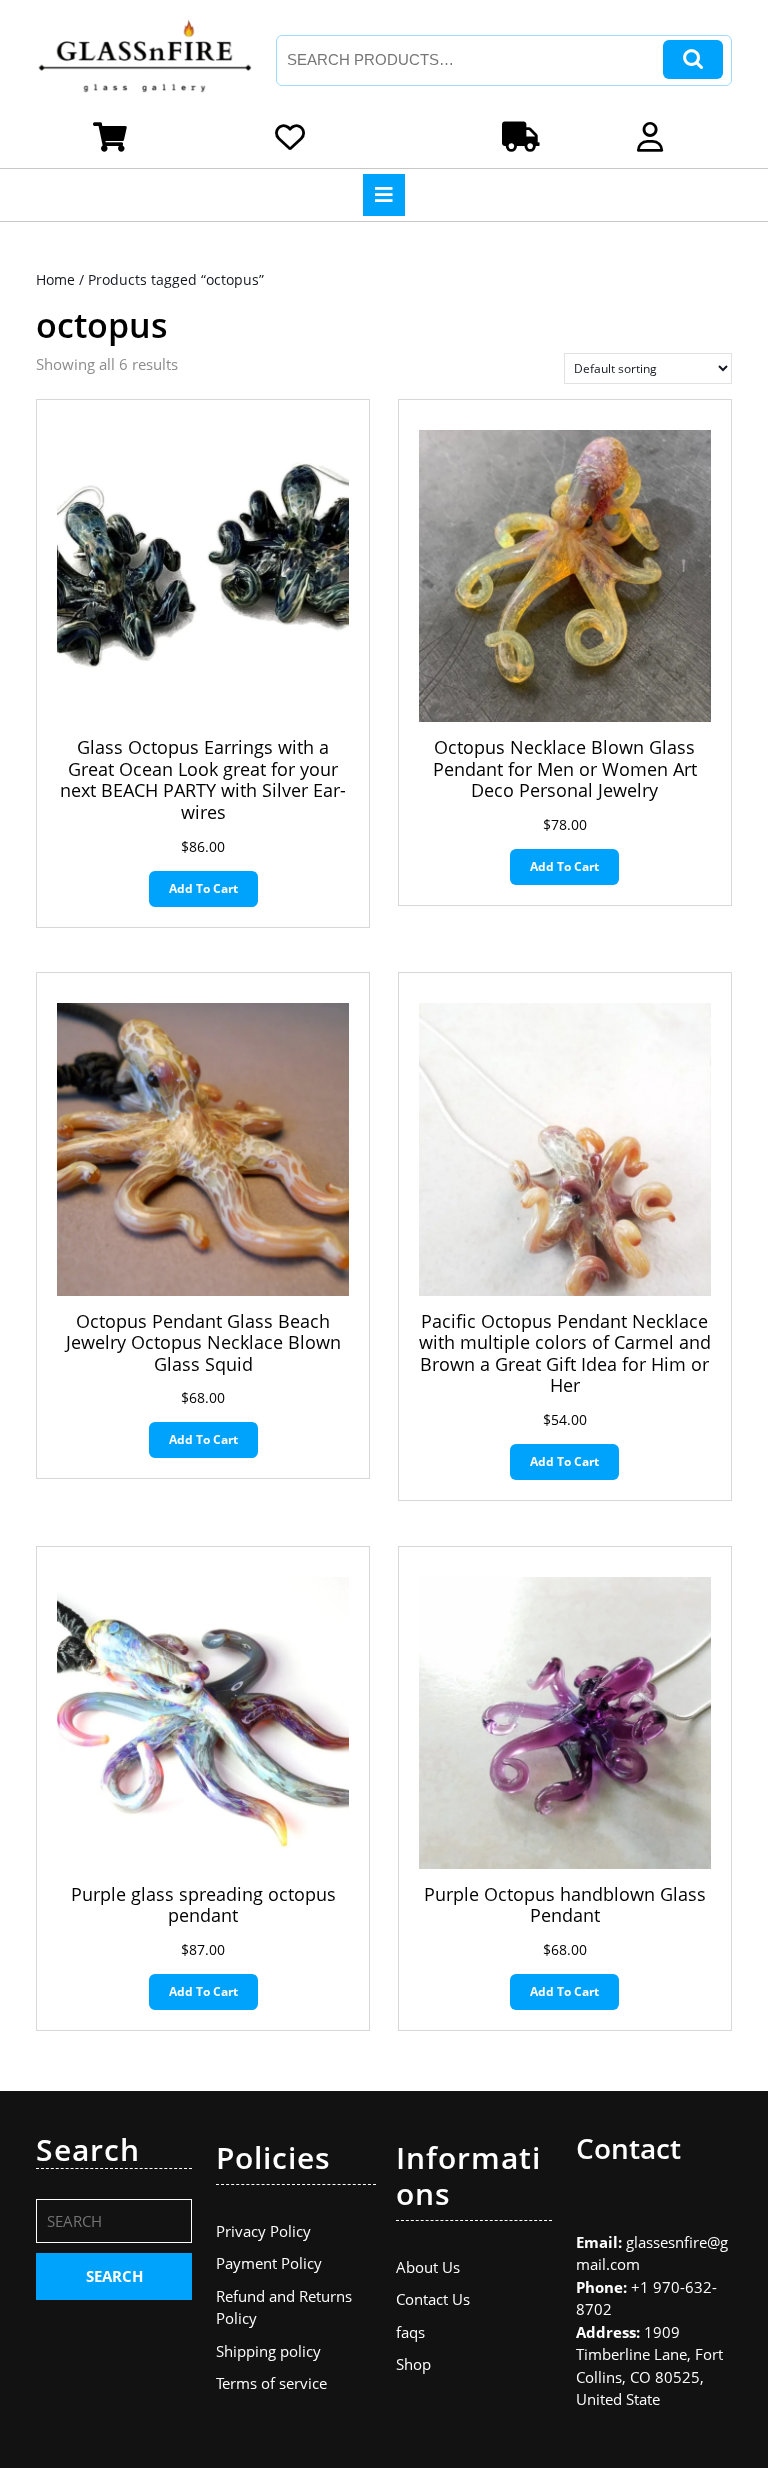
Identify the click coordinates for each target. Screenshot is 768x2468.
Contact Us (433, 2299)
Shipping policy (268, 2351)
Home (55, 279)
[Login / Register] (654, 142)
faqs (410, 2332)
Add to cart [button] (203, 888)
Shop (413, 2364)
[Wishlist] (294, 142)
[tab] (384, 195)
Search (693, 59)
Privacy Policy (263, 2231)
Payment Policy (269, 2263)
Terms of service (271, 2383)
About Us (428, 2267)
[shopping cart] (114, 142)
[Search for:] (114, 2226)
